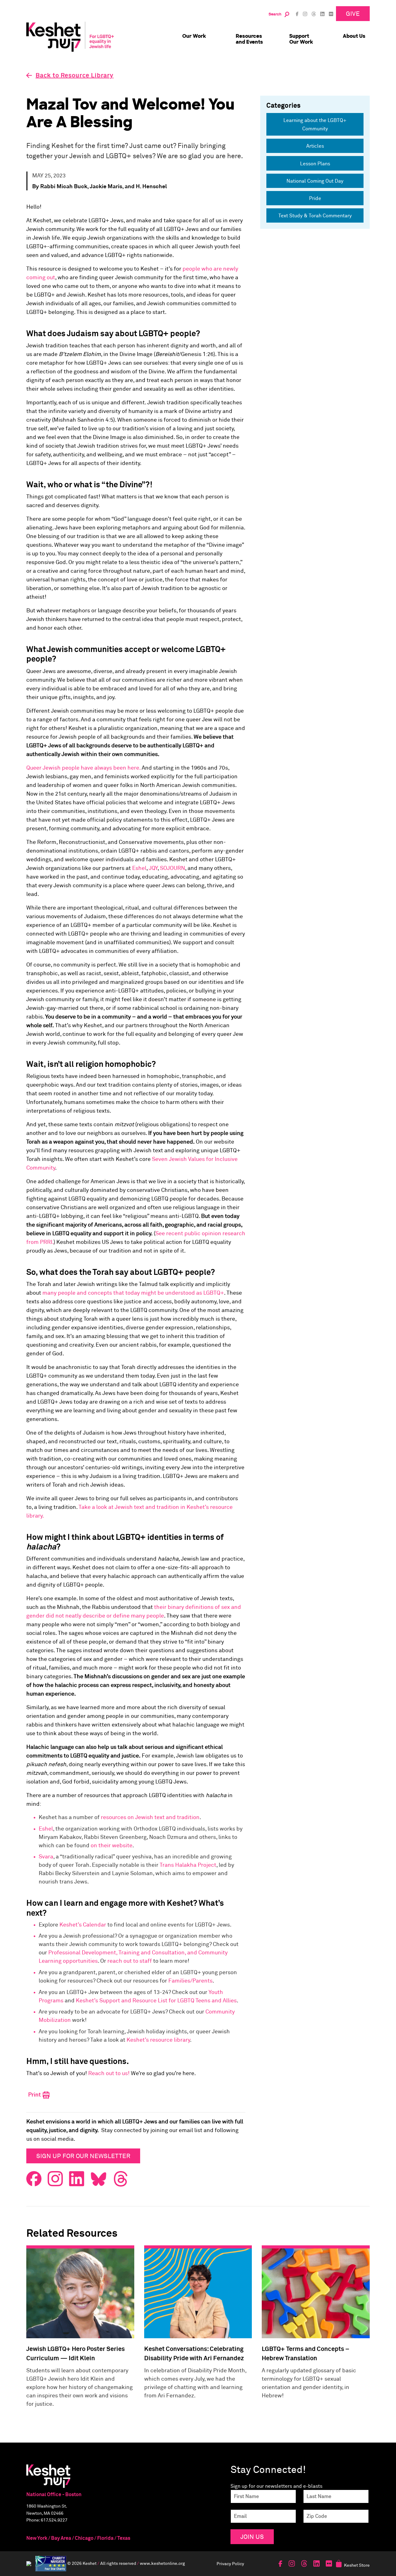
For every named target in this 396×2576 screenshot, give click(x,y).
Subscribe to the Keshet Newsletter (198, 1280)
